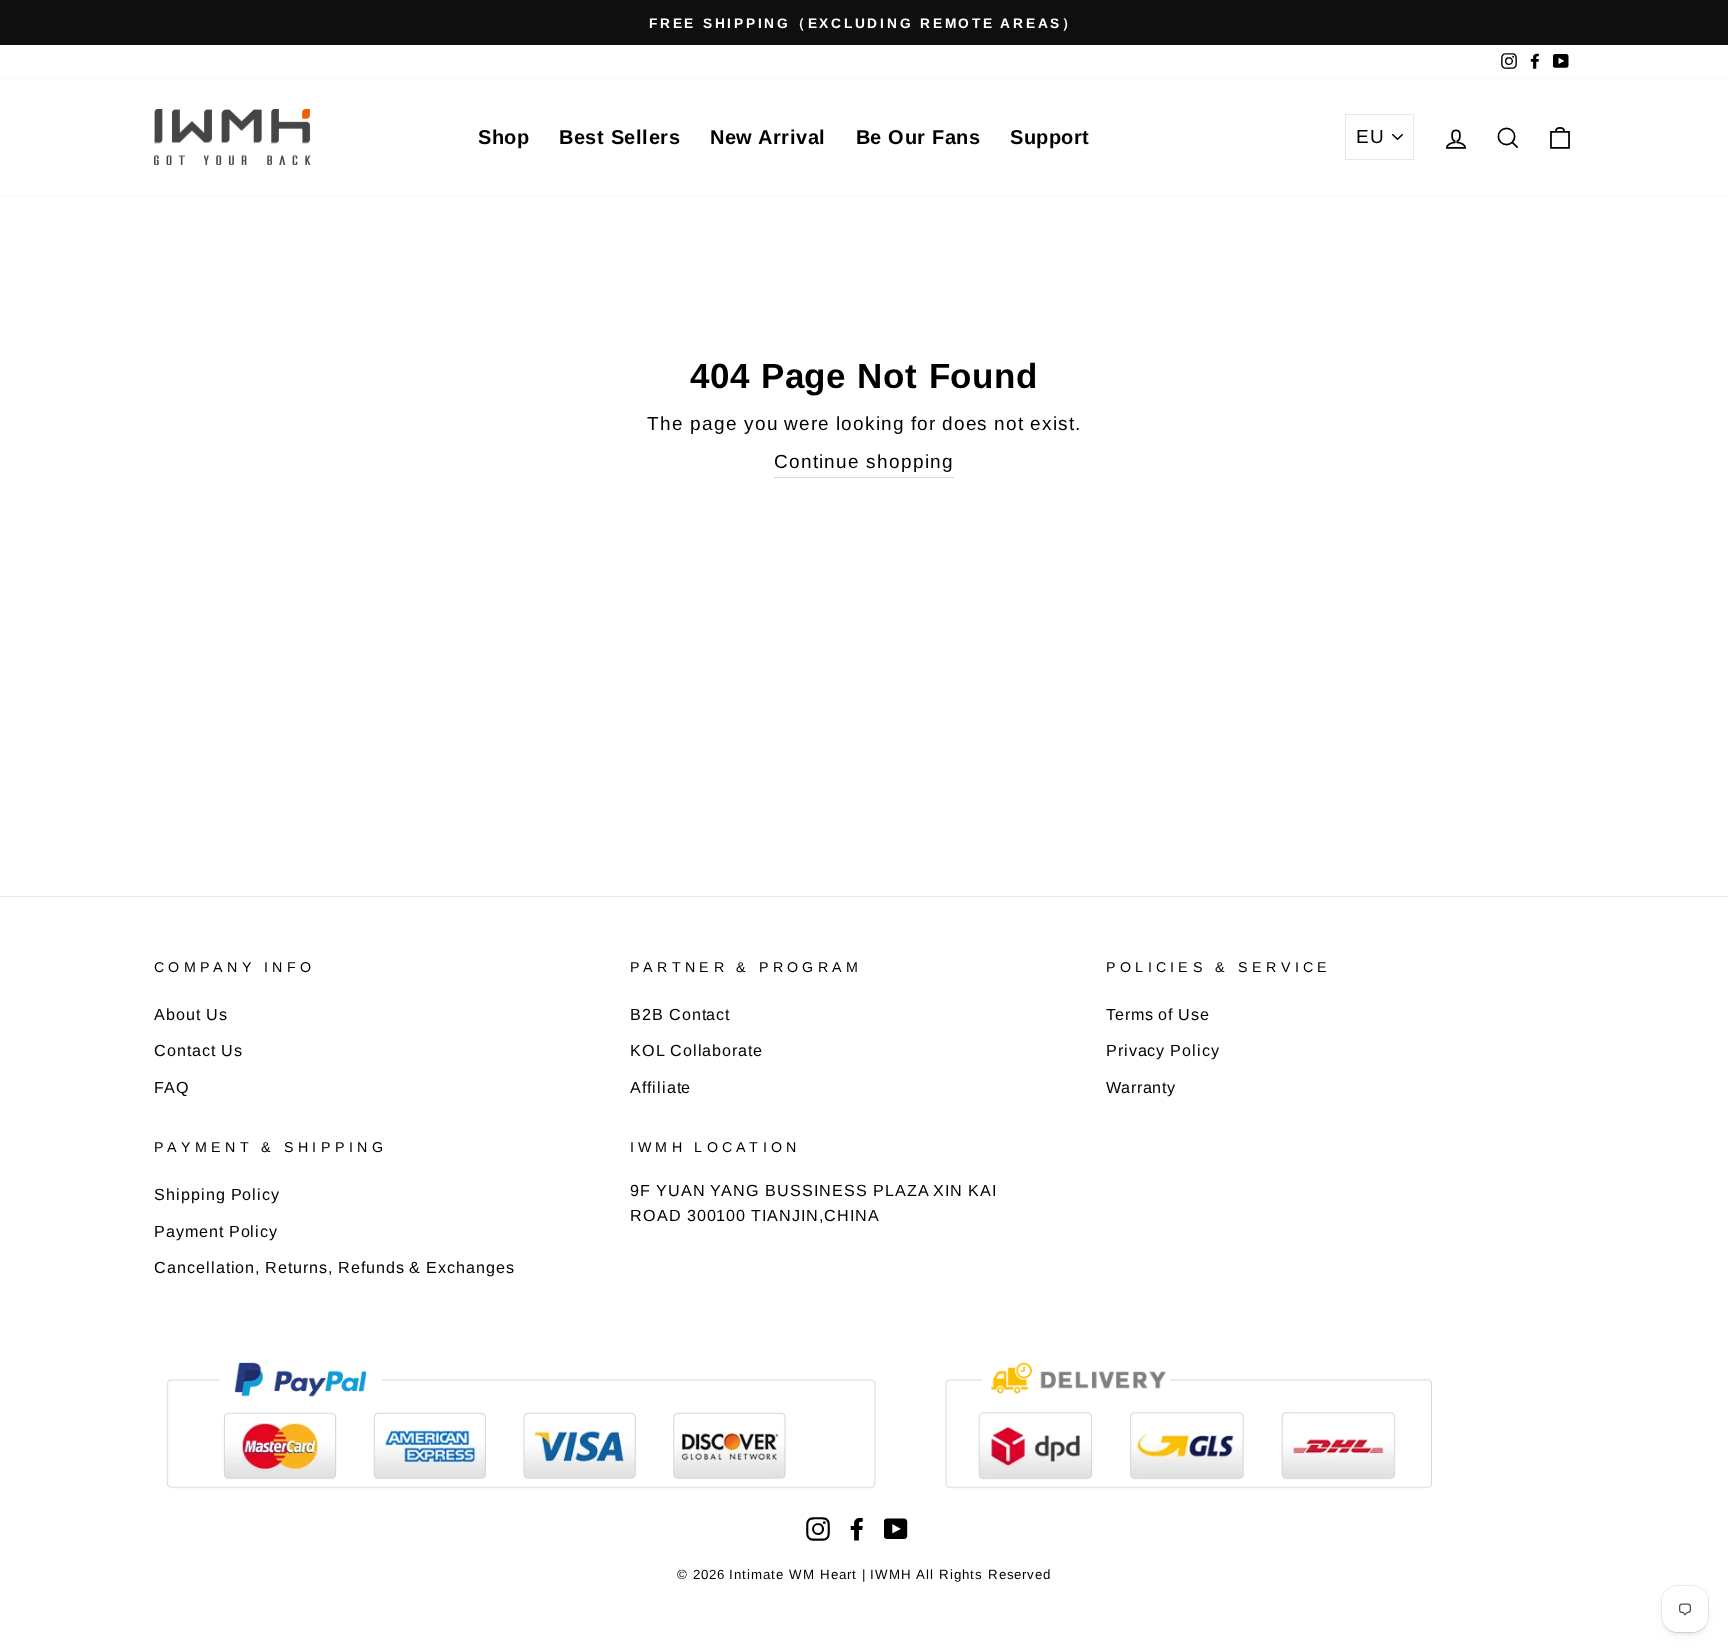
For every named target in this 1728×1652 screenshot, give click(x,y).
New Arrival (768, 137)
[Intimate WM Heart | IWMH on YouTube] (896, 1528)
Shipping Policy (217, 1194)
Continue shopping (863, 461)
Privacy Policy (1163, 1050)
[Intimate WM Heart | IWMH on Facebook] (857, 1528)
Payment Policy (216, 1231)
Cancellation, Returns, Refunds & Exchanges (334, 1267)
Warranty (1141, 1087)
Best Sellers (619, 137)
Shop (503, 137)
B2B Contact (680, 1014)
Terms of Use (1158, 1014)
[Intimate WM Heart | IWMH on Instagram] (818, 1528)
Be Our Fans (918, 137)
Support (1050, 137)
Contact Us (198, 1050)
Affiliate (661, 1087)
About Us (191, 1014)
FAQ (172, 1087)
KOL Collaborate (696, 1050)
